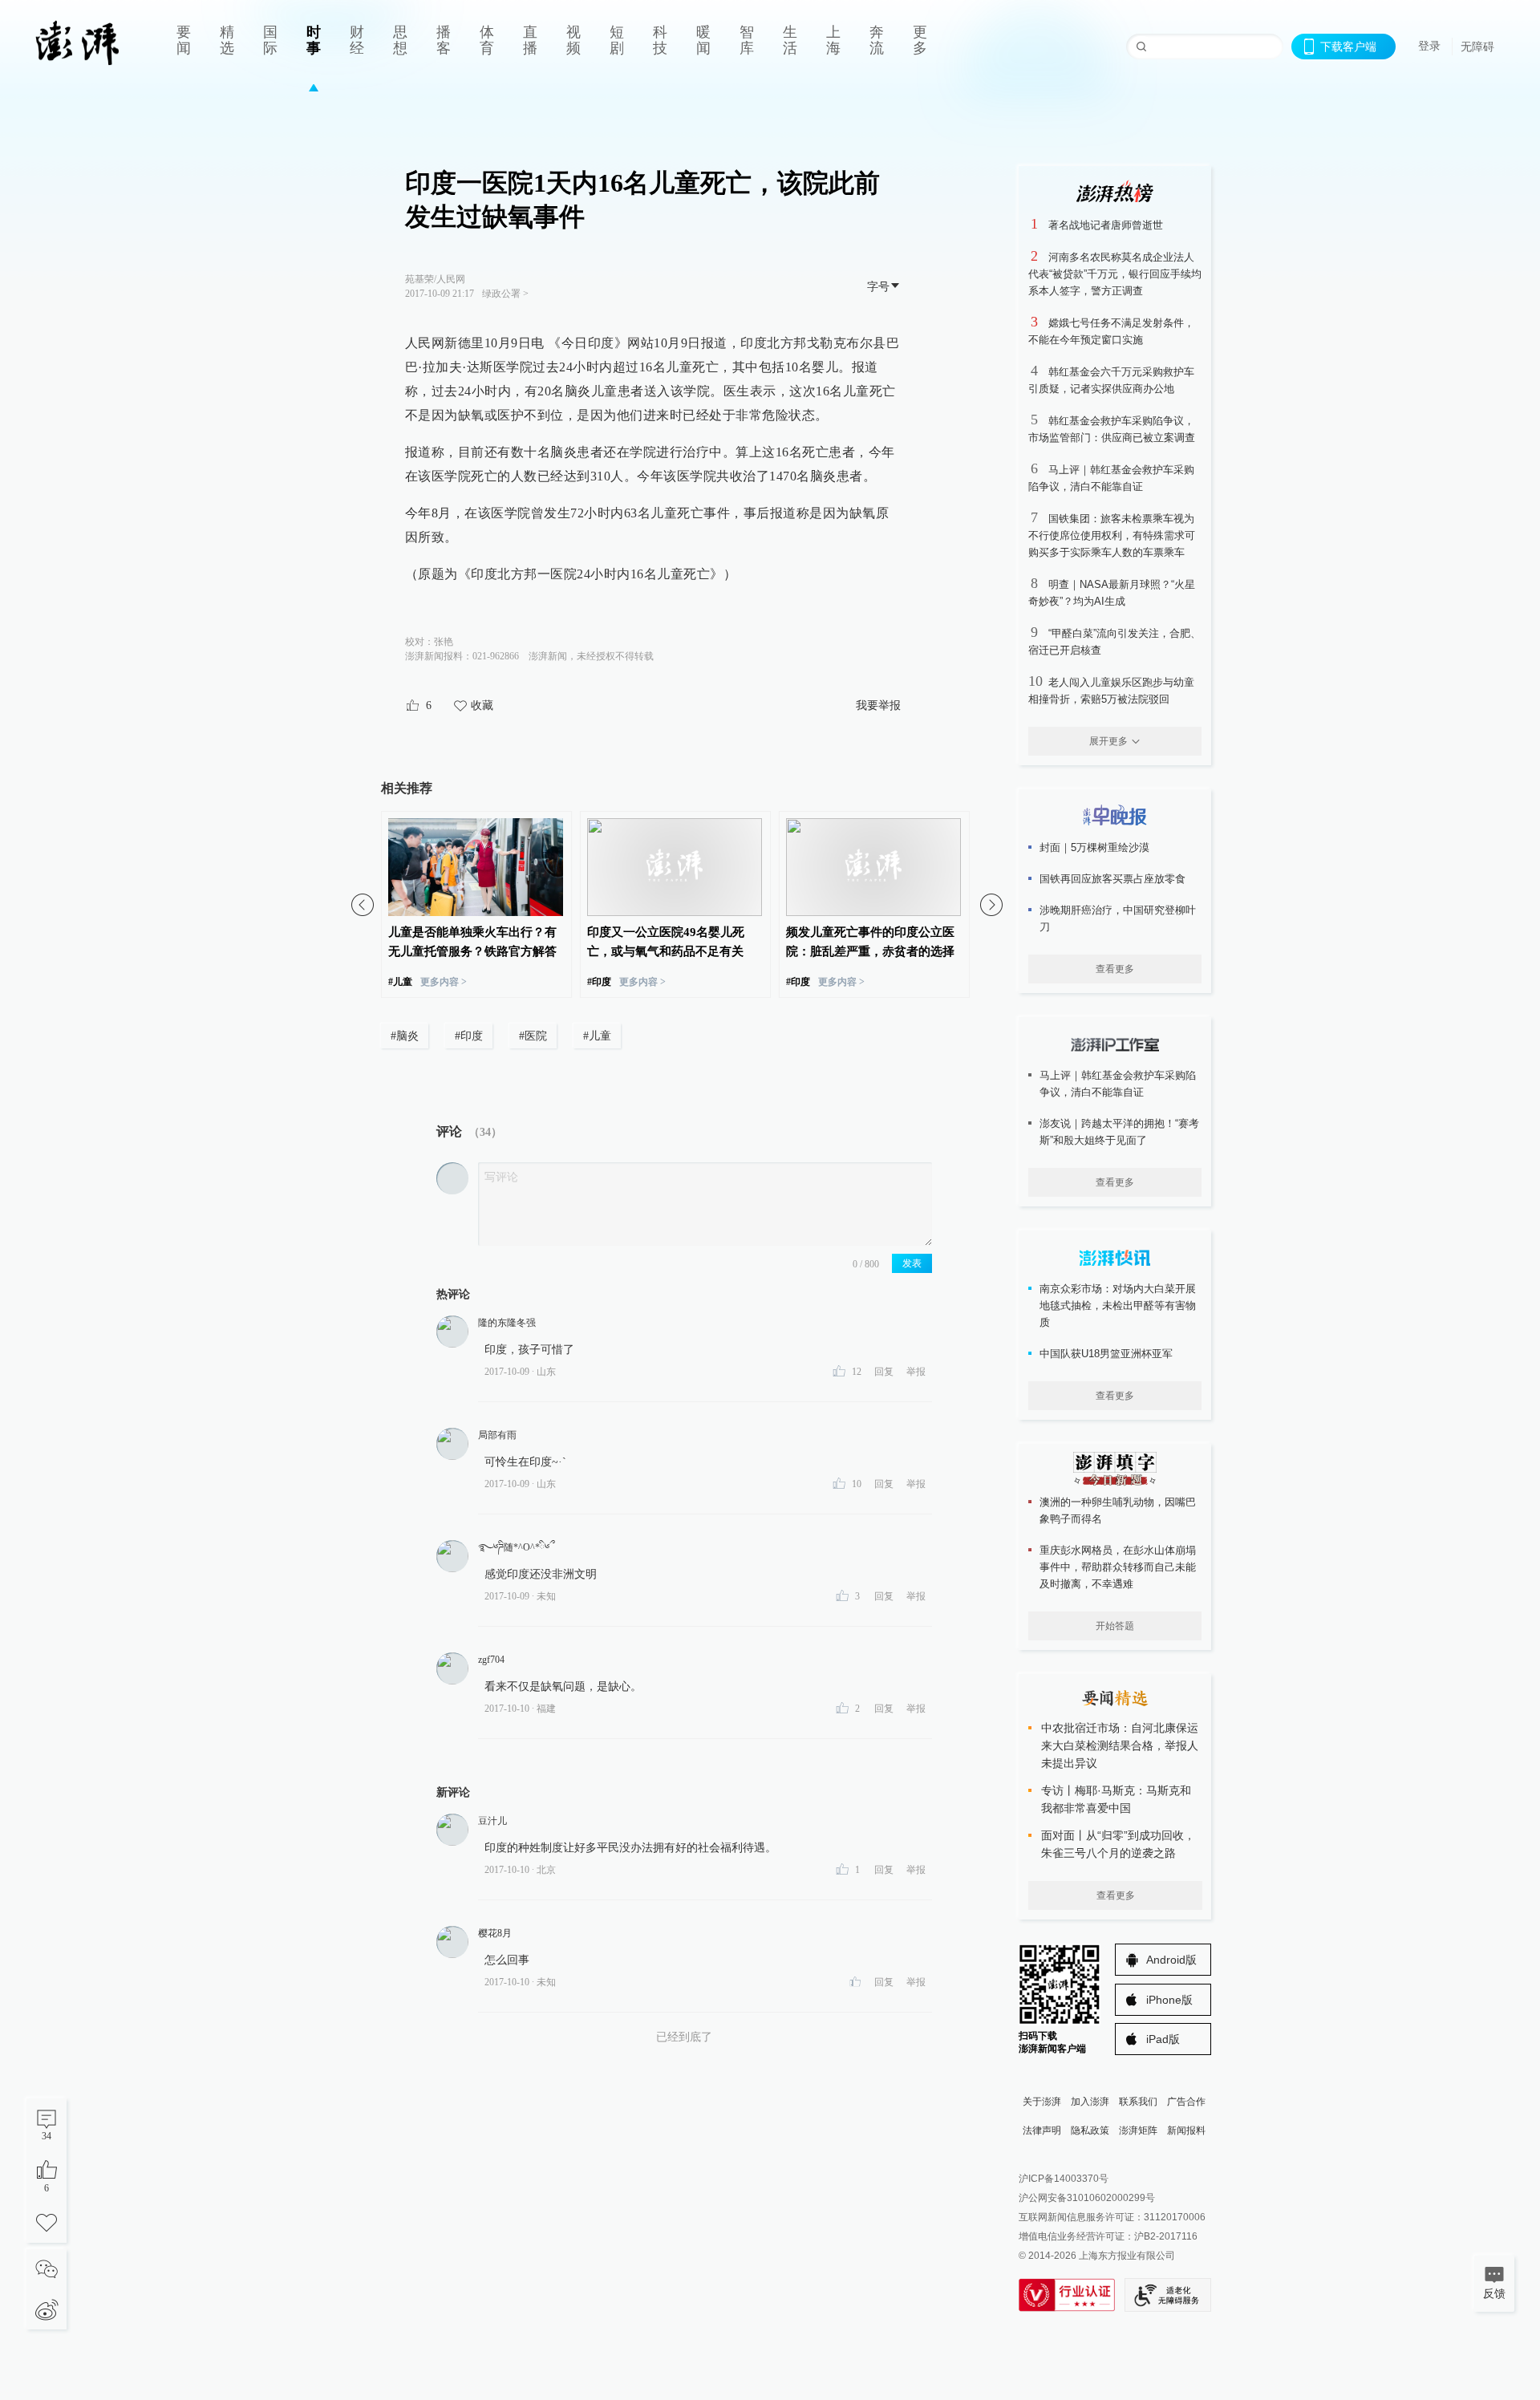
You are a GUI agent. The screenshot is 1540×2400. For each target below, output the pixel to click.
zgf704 (491, 1660)
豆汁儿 (492, 1821)
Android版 (1171, 1960)
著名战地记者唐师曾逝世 (1106, 225)
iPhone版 (1169, 2000)
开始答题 (1115, 1626)
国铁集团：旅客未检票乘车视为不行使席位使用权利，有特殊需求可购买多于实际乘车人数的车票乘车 (1112, 535)
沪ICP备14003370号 (1064, 2179)
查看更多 (1115, 969)
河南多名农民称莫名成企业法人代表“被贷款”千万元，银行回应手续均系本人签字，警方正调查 (1115, 274)
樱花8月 (495, 1933)
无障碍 (1477, 47)
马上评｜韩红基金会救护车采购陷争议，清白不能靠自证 (1118, 1084)
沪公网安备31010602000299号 (1087, 2198)
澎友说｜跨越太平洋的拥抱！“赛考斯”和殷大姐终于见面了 (1119, 1132)
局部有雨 (497, 1435)
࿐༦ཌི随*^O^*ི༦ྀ (514, 1547)
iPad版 (1163, 2039)
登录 (1429, 46)
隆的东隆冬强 (507, 1323)
